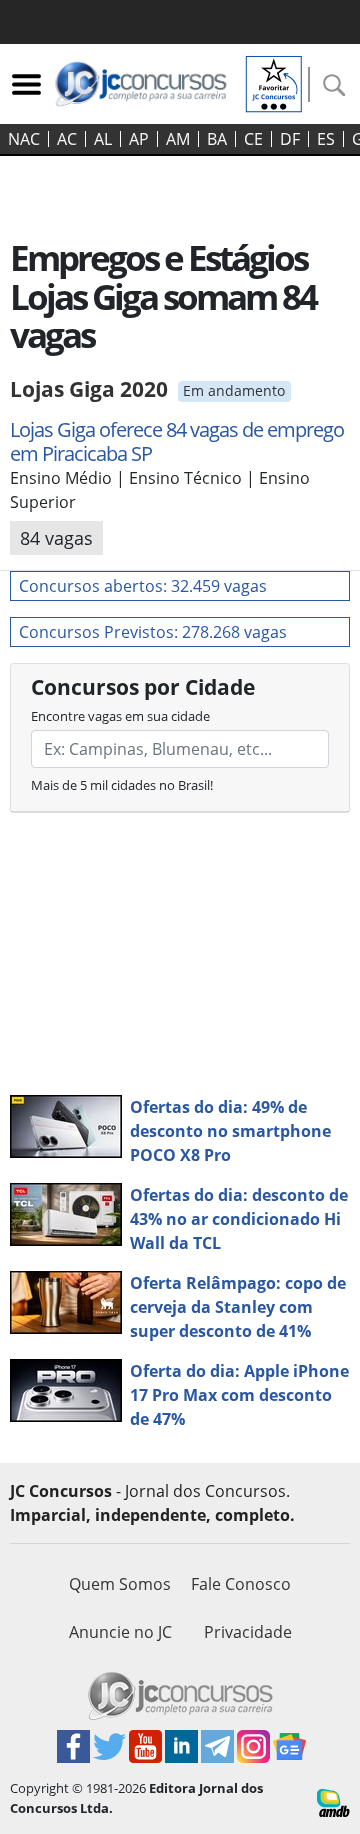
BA (217, 139)
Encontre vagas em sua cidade (120, 716)
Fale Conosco (241, 1584)
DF (290, 139)
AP (139, 139)
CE (253, 139)
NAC (24, 139)
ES (326, 139)
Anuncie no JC (120, 1632)
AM (178, 139)
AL (103, 139)
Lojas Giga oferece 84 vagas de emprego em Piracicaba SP (177, 441)
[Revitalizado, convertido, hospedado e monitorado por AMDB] (333, 1801)
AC (67, 139)
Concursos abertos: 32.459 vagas (143, 586)
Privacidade (248, 1632)
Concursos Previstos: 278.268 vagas (153, 632)
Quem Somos (120, 1584)
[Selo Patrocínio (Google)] (274, 82)
